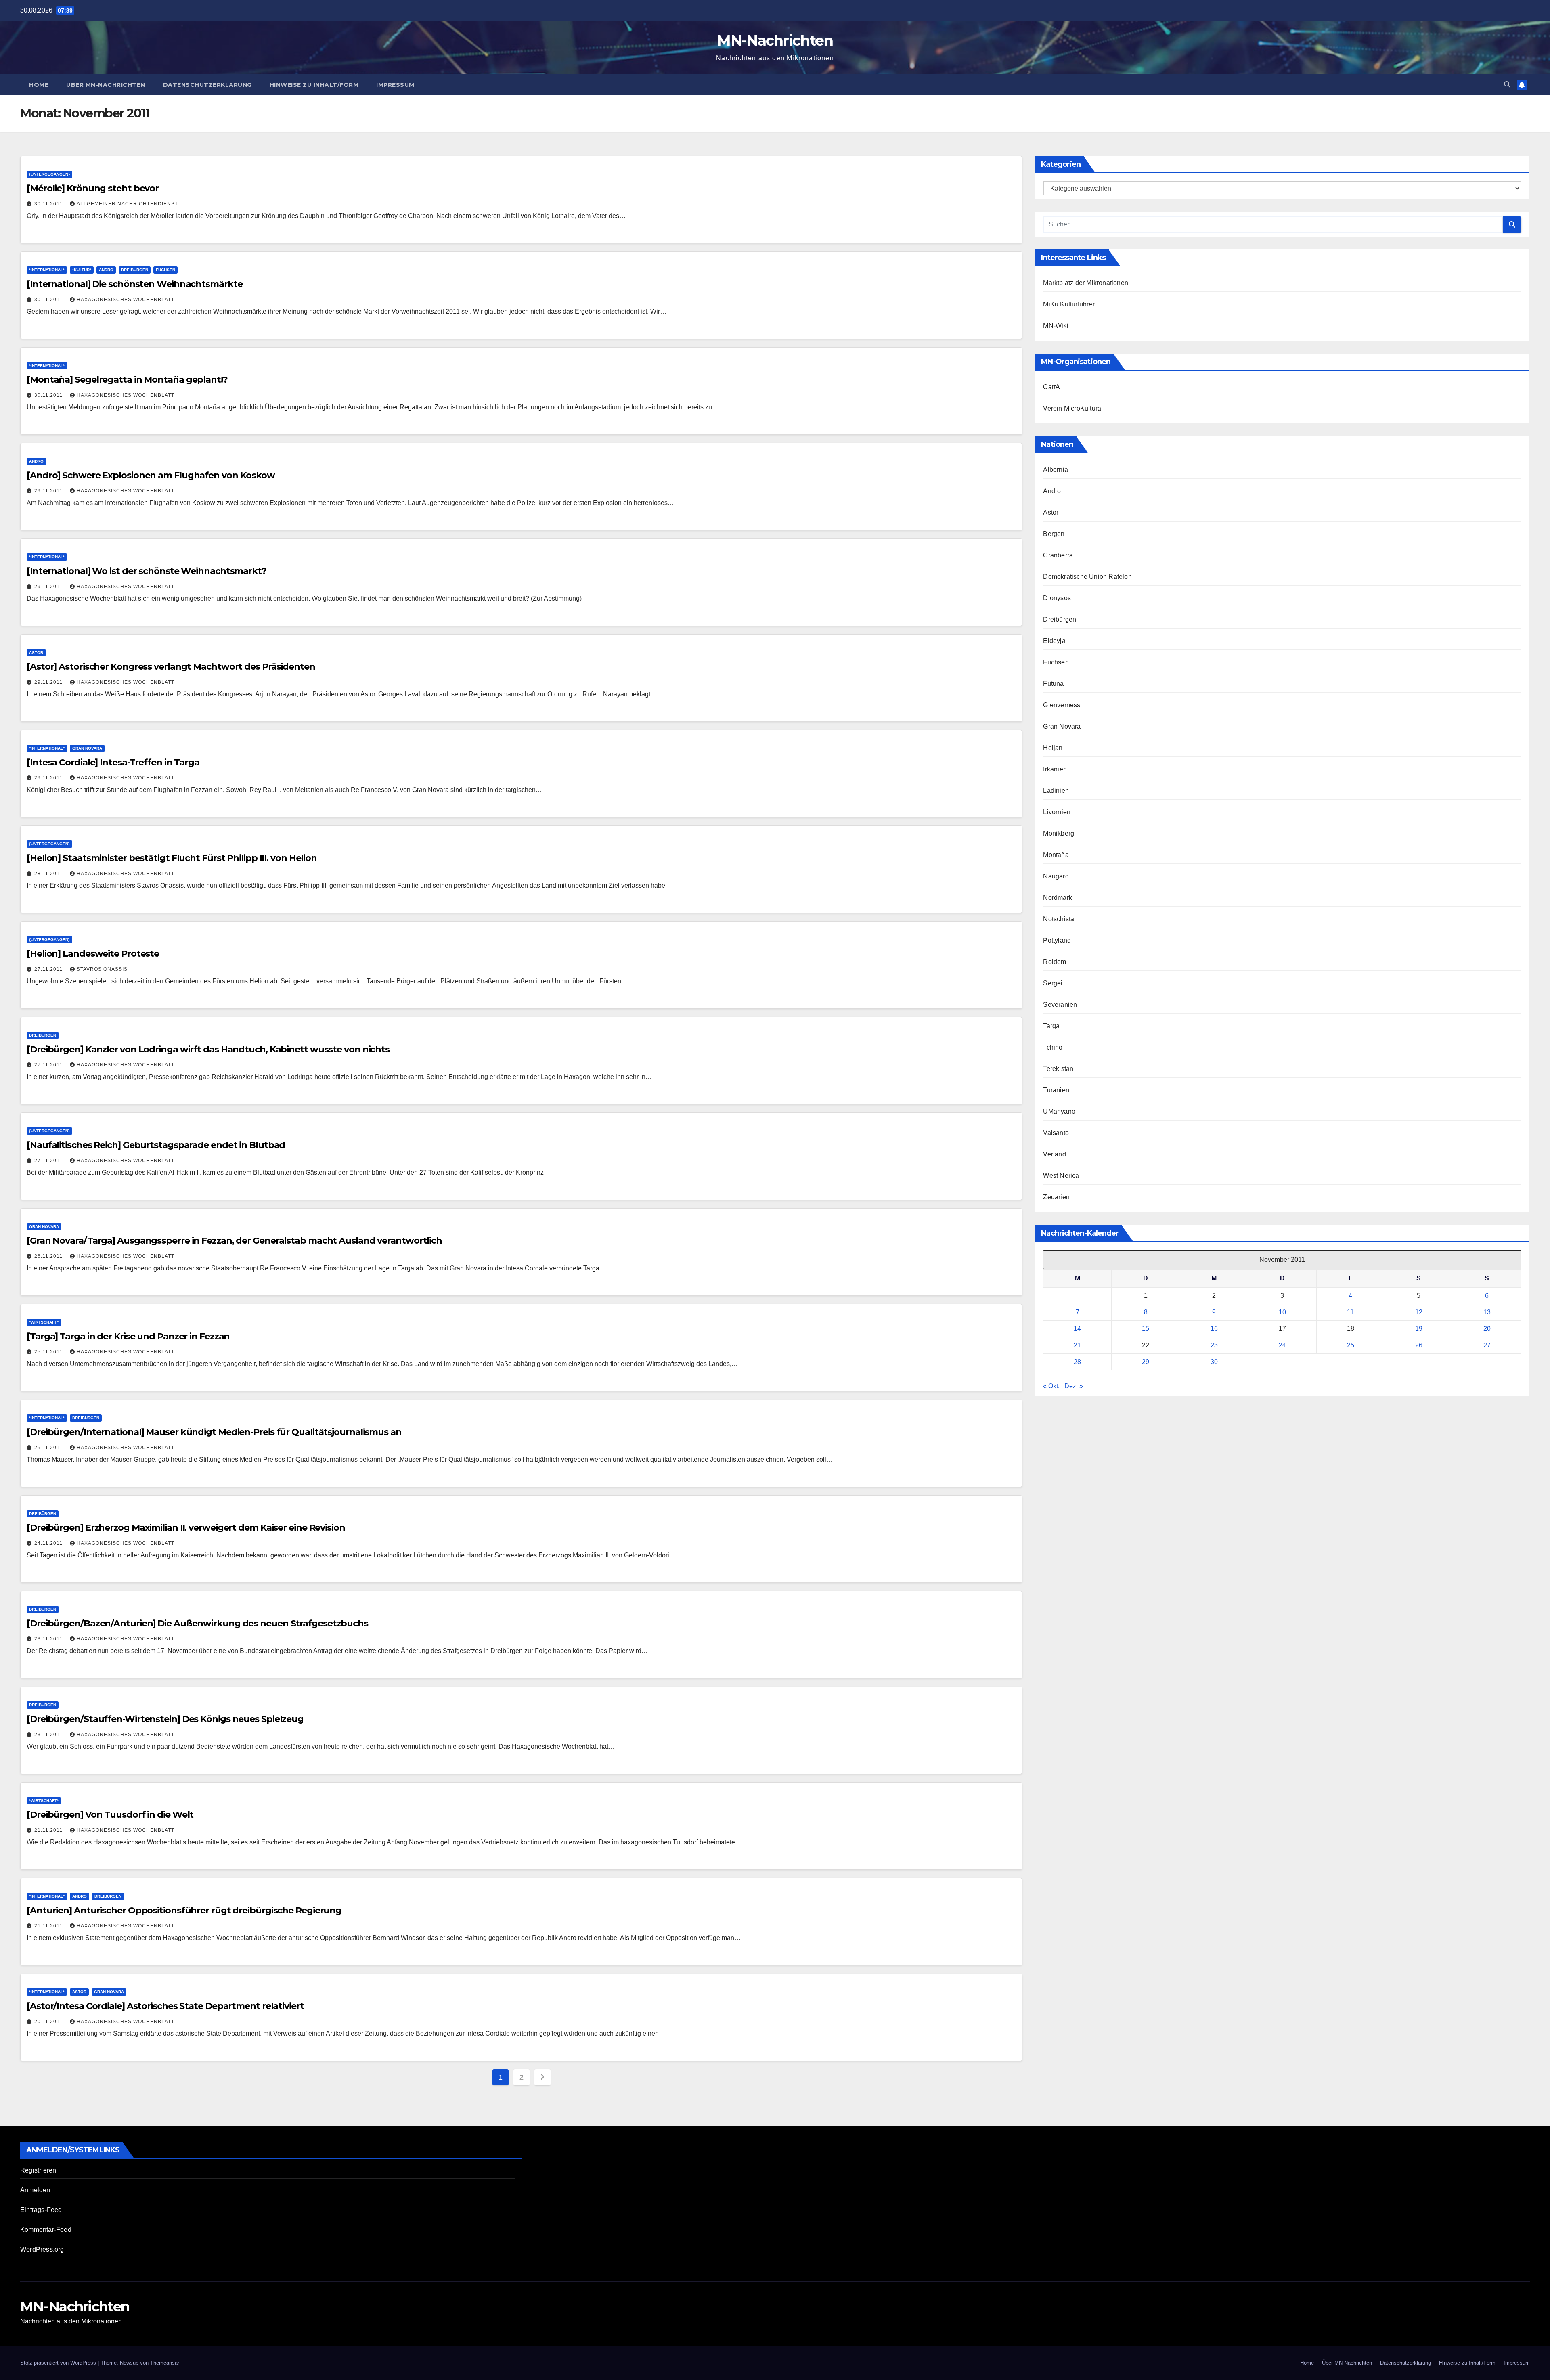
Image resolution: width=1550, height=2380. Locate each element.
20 (1487, 1329)
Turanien (1056, 1090)
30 (1214, 1362)
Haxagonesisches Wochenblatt (126, 300)
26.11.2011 (49, 1256)
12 (1419, 1312)
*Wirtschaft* (44, 1322)
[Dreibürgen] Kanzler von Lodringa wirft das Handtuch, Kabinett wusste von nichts (208, 1049)
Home (39, 85)
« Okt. (1051, 1386)
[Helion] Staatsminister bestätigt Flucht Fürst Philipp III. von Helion (172, 858)
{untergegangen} (49, 174)
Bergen (1054, 534)
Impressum (395, 85)
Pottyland (1057, 940)
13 (1487, 1312)
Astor (36, 653)
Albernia (1056, 470)
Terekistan (1058, 1069)
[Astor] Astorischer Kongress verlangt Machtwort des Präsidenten (171, 667)
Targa (1051, 1026)
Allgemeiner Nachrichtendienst (127, 204)
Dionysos (1057, 598)
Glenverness (1062, 705)
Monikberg (1059, 833)
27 (1487, 1345)
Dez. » (1074, 1386)
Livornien (1057, 812)
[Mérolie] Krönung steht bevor (93, 188)
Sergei (1053, 983)
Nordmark (1058, 898)
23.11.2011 (49, 1639)
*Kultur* (82, 270)
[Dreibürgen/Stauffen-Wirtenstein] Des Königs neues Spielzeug (165, 1719)
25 (1351, 1345)
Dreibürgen (135, 270)
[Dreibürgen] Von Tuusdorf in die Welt (110, 1815)
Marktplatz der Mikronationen (1086, 283)
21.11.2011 (49, 1830)
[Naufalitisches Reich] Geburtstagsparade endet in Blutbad (156, 1145)
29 (1146, 1362)
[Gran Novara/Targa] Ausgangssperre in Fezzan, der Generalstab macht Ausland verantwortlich (234, 1241)
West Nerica (1061, 1176)
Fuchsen (165, 270)
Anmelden (35, 2190)
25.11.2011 (49, 1352)
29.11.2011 (49, 491)
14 (1077, 1329)
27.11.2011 (49, 969)
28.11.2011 (49, 874)
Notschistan (1060, 919)
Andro (106, 270)
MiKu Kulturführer (1069, 304)
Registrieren (38, 2170)
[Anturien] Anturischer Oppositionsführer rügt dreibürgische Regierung (184, 1910)
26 (1419, 1345)
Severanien (1060, 1005)
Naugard (1056, 876)
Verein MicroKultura (1072, 408)
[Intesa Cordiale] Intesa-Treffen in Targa (113, 762)
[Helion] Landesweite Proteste (93, 954)
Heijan (1053, 748)
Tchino (1053, 1047)
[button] (1507, 85)
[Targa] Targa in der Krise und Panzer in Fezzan (128, 1336)
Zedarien (1056, 1197)
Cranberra (1058, 555)
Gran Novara (87, 748)
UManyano (1059, 1111)
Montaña (1056, 855)
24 (1282, 1345)
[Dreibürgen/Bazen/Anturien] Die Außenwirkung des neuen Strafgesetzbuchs (197, 1623)
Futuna (1053, 684)
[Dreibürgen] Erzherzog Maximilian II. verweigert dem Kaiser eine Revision (186, 1528)
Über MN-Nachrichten (106, 85)
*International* (47, 270)
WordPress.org (42, 2249)
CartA (1051, 387)
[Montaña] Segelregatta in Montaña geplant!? (127, 380)
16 (1214, 1329)
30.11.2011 (49, 204)
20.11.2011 (49, 2022)
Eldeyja (1054, 641)
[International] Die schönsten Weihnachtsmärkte (134, 284)
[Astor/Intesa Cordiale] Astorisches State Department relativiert (165, 2006)
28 (1077, 1362)
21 (1077, 1345)
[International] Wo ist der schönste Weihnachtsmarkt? (147, 571)
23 (1214, 1345)
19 (1419, 1329)
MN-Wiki (1056, 326)
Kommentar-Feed (46, 2230)
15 (1146, 1329)
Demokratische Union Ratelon (1087, 577)
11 (1350, 1312)
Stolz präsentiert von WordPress (59, 2363)
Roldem (1055, 962)
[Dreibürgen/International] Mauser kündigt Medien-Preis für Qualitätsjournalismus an (214, 1432)
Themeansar (165, 2363)
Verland (1054, 1154)
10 (1282, 1312)
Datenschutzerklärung (207, 85)
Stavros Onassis (102, 969)
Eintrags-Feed (41, 2210)
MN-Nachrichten (775, 40)
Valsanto (1056, 1133)
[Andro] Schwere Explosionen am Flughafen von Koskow (151, 475)
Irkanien (1055, 769)
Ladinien (1056, 791)
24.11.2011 (49, 1543)
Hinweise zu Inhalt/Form (314, 85)
